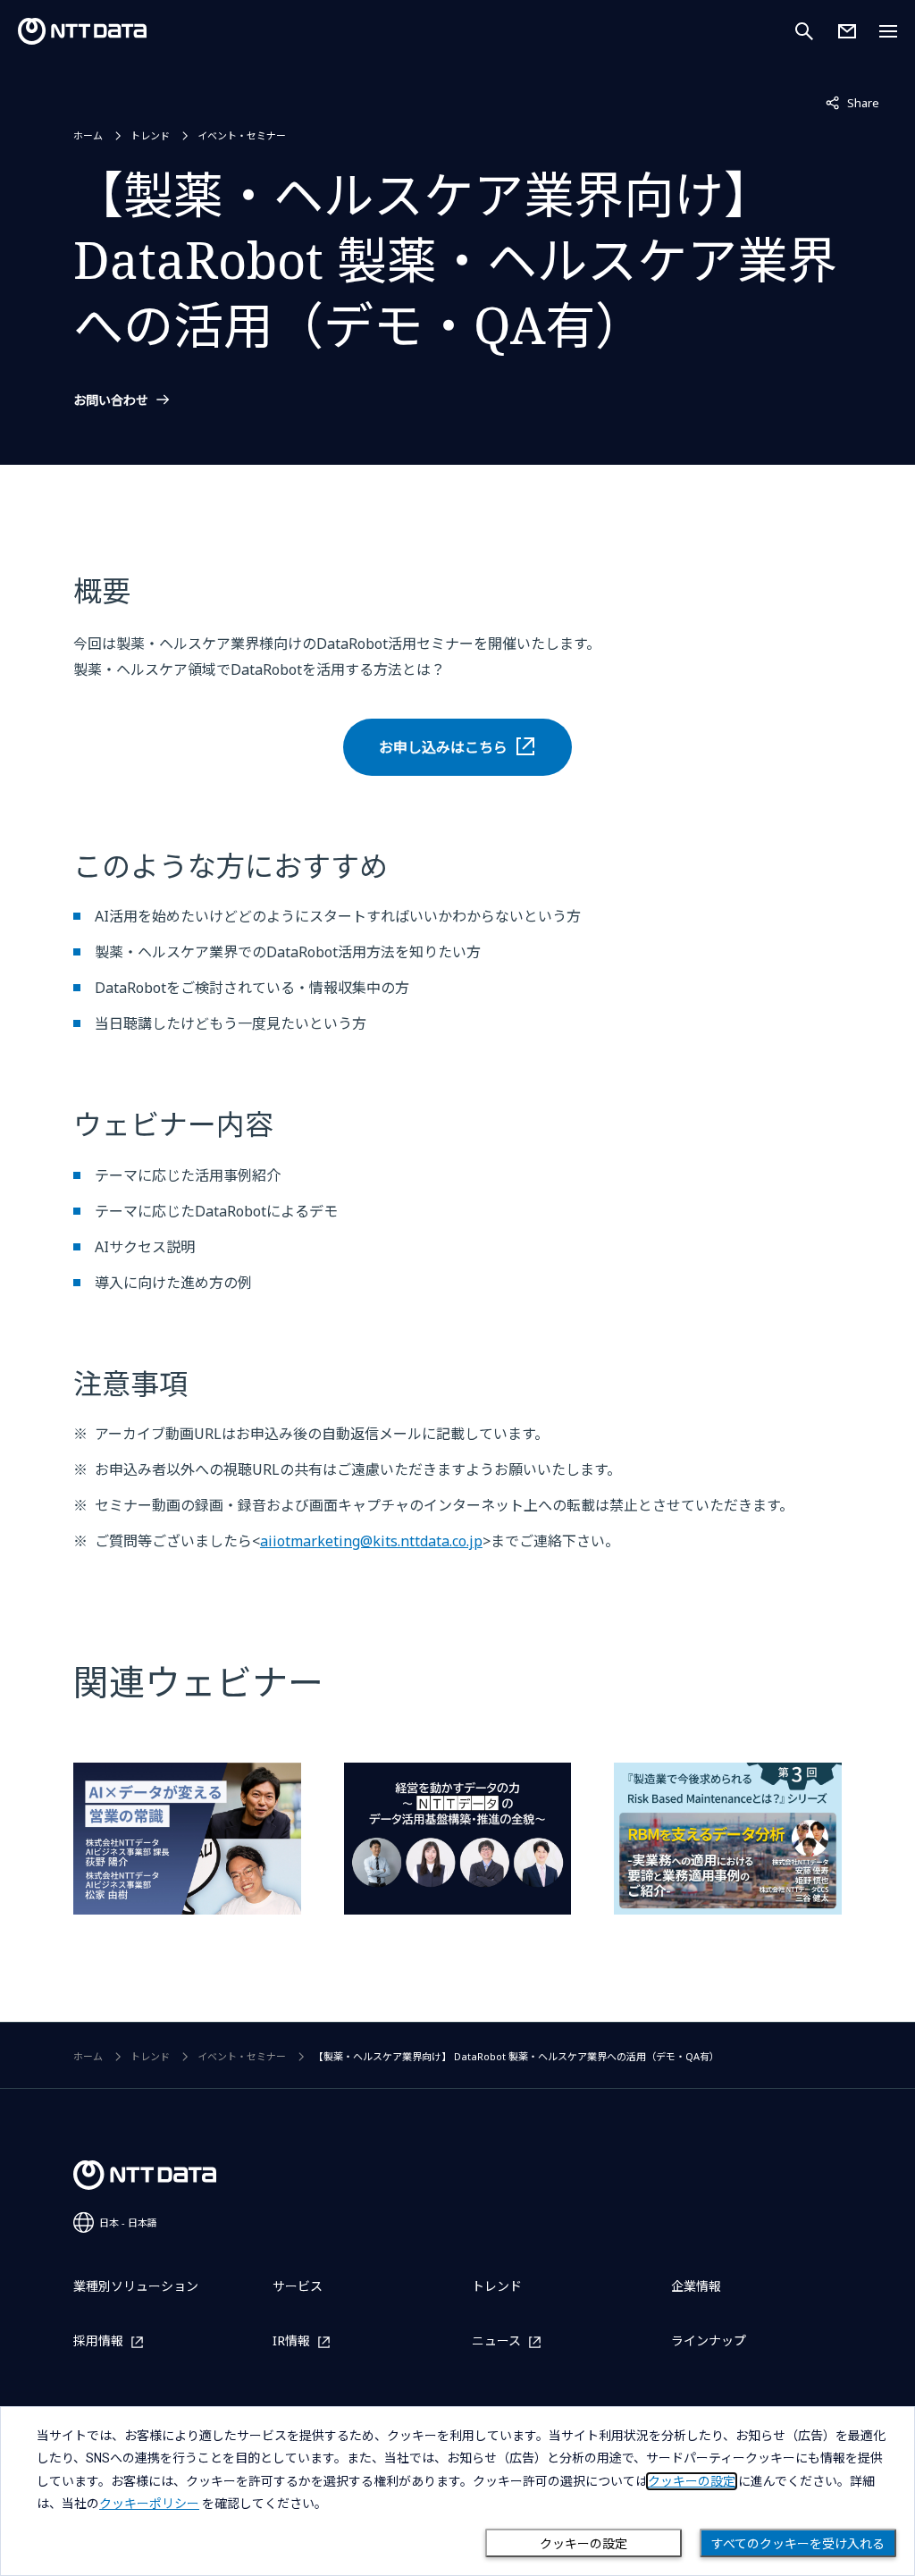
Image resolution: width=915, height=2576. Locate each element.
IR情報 (291, 2341)
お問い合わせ (111, 400)
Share (852, 102)
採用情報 (98, 2341)
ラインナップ (709, 2340)
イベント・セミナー (242, 135)
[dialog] (457, 2491)
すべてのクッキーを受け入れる (798, 2544)
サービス (298, 2286)
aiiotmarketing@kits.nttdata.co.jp (371, 1541)
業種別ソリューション (136, 2286)
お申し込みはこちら (443, 747)
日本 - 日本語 (128, 2222)
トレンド (150, 135)
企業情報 (696, 2286)
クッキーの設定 (583, 2544)
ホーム (88, 135)
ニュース (496, 2341)
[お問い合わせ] (847, 31)
